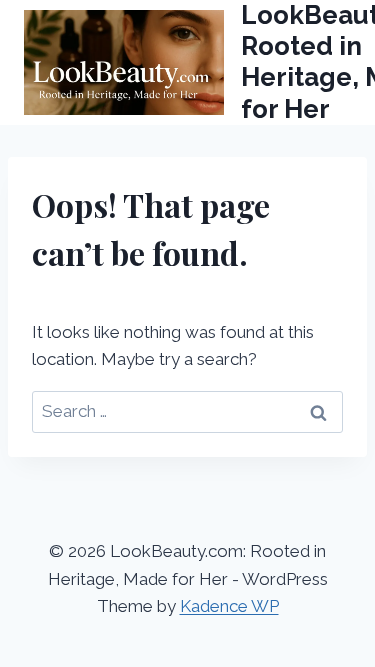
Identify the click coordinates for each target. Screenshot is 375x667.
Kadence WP (229, 606)
